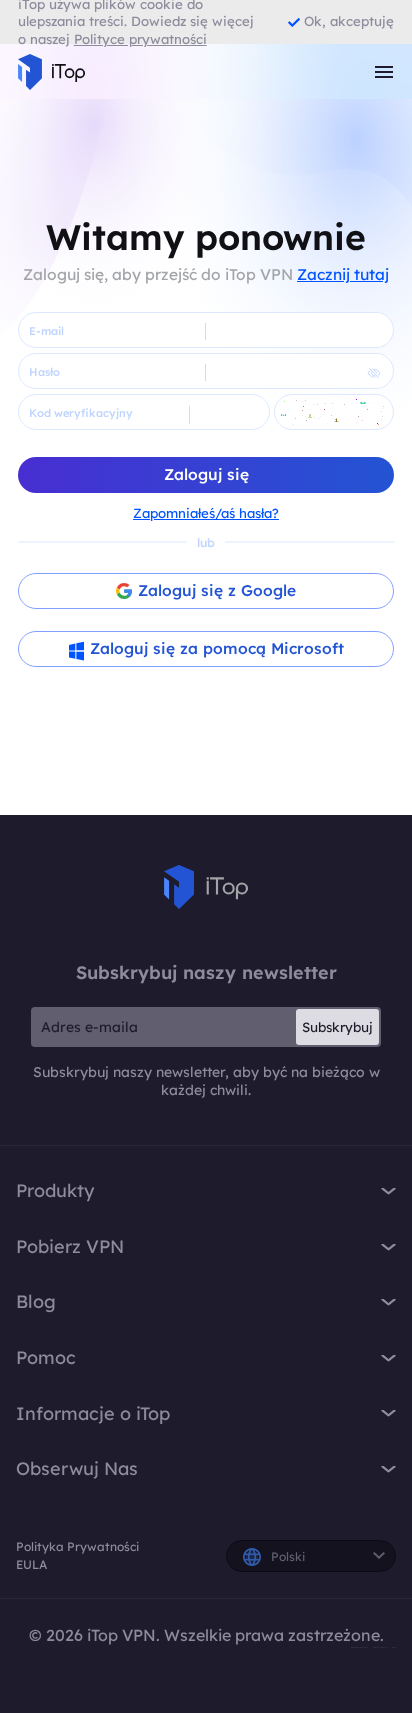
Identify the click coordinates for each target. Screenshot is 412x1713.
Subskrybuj (337, 1027)
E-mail (46, 331)
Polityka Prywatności (77, 1546)
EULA (31, 1564)
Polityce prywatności (140, 39)
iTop (206, 887)
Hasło (44, 372)
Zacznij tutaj (343, 274)
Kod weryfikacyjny (81, 413)
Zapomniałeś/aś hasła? (206, 513)
